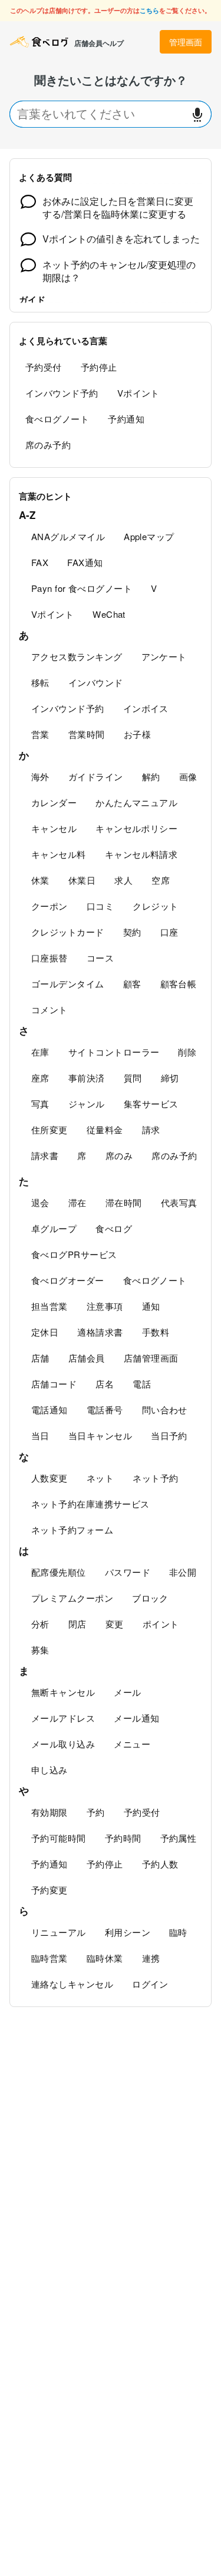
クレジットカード (68, 932)
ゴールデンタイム (68, 984)
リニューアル (59, 1932)
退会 (40, 1202)
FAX (40, 562)
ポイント (161, 1624)
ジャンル (87, 1104)
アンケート (164, 656)
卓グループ (54, 1228)
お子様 (137, 734)
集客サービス (151, 1104)
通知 (151, 1306)
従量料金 (105, 1129)
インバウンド (96, 682)
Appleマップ (149, 536)
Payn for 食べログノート (82, 588)
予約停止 (99, 367)
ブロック (150, 1598)
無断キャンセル (63, 1692)
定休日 (45, 1332)
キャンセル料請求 (141, 854)
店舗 (40, 1358)
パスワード (128, 1572)
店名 (105, 1384)
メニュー (132, 1744)
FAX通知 (85, 562)
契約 (132, 932)
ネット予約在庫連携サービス (90, 1504)
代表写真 (179, 1202)
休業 (40, 880)
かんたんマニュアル (136, 802)
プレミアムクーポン (72, 1598)
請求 (151, 1129)
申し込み (50, 1770)
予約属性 (179, 1838)
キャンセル (54, 828)
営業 (40, 734)
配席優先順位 (59, 1572)
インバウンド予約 (62, 393)
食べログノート (57, 419)
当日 (40, 1435)
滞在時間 (124, 1202)
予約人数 (160, 1864)
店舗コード (54, 1384)
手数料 (156, 1332)
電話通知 (50, 1410)
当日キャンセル (100, 1435)
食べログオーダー (68, 1280)
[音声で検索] (197, 114)
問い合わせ (165, 1410)
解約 (151, 776)
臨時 (178, 1932)
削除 (187, 1052)
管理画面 (186, 42)
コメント (50, 1009)
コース (100, 958)
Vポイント (138, 393)
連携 (151, 1958)
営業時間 (87, 734)
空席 (161, 880)
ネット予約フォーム (72, 1530)
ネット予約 (155, 1478)
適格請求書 (100, 1332)
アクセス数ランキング (77, 656)
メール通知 (136, 1718)
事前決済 (87, 1078)
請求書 (45, 1155)
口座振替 (50, 958)
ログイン (150, 1984)
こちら (149, 10)
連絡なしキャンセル (72, 1984)
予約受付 (44, 367)
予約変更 (50, 1890)
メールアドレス (63, 1718)
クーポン (50, 906)
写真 (40, 1104)
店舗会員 (87, 1358)
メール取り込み (63, 1744)
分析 (40, 1624)
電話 (142, 1384)
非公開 (183, 1572)
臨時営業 (50, 1958)
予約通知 (126, 419)
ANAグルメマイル (68, 536)
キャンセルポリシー (136, 828)
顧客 (132, 984)
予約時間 (123, 1838)
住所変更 (50, 1129)
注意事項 (105, 1306)
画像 (188, 776)
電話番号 (105, 1410)
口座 (169, 932)
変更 (115, 1624)
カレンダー (54, 802)
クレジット (155, 906)
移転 (40, 682)
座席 (40, 1078)
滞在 (77, 1202)
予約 (96, 1812)
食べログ (114, 1228)
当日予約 (169, 1435)
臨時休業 (105, 1958)
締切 (170, 1078)
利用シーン (128, 1932)
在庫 (40, 1052)
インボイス (146, 708)
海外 (40, 776)
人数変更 (50, 1478)
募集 (40, 1650)
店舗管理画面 (151, 1358)
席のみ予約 (48, 445)
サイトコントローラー (114, 1052)
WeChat (109, 614)
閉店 (77, 1624)
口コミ (100, 906)
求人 (123, 880)
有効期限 (50, 1812)
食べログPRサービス (74, 1254)
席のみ (119, 1155)
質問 (133, 1078)
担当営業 (50, 1306)
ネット (100, 1478)
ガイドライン (96, 776)
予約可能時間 (59, 1838)
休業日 (82, 880)
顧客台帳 (179, 984)
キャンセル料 (59, 854)
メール (127, 1692)
